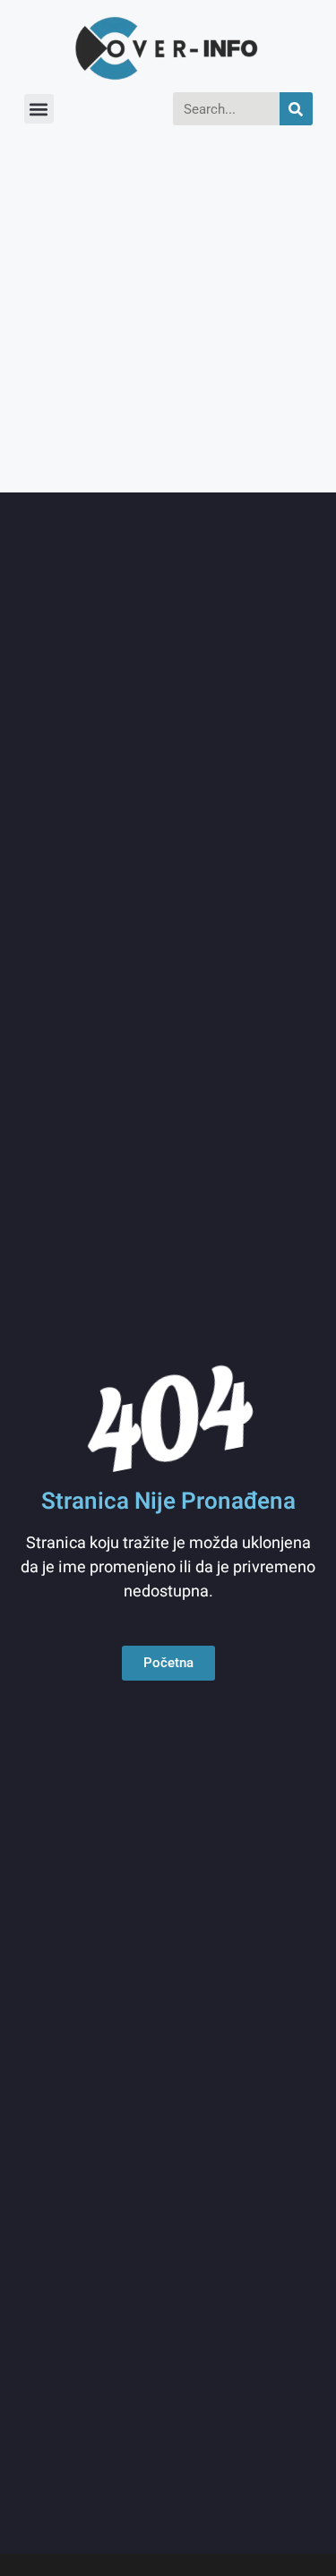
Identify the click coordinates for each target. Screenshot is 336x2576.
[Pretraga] (296, 109)
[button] (39, 109)
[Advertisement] (168, 316)
